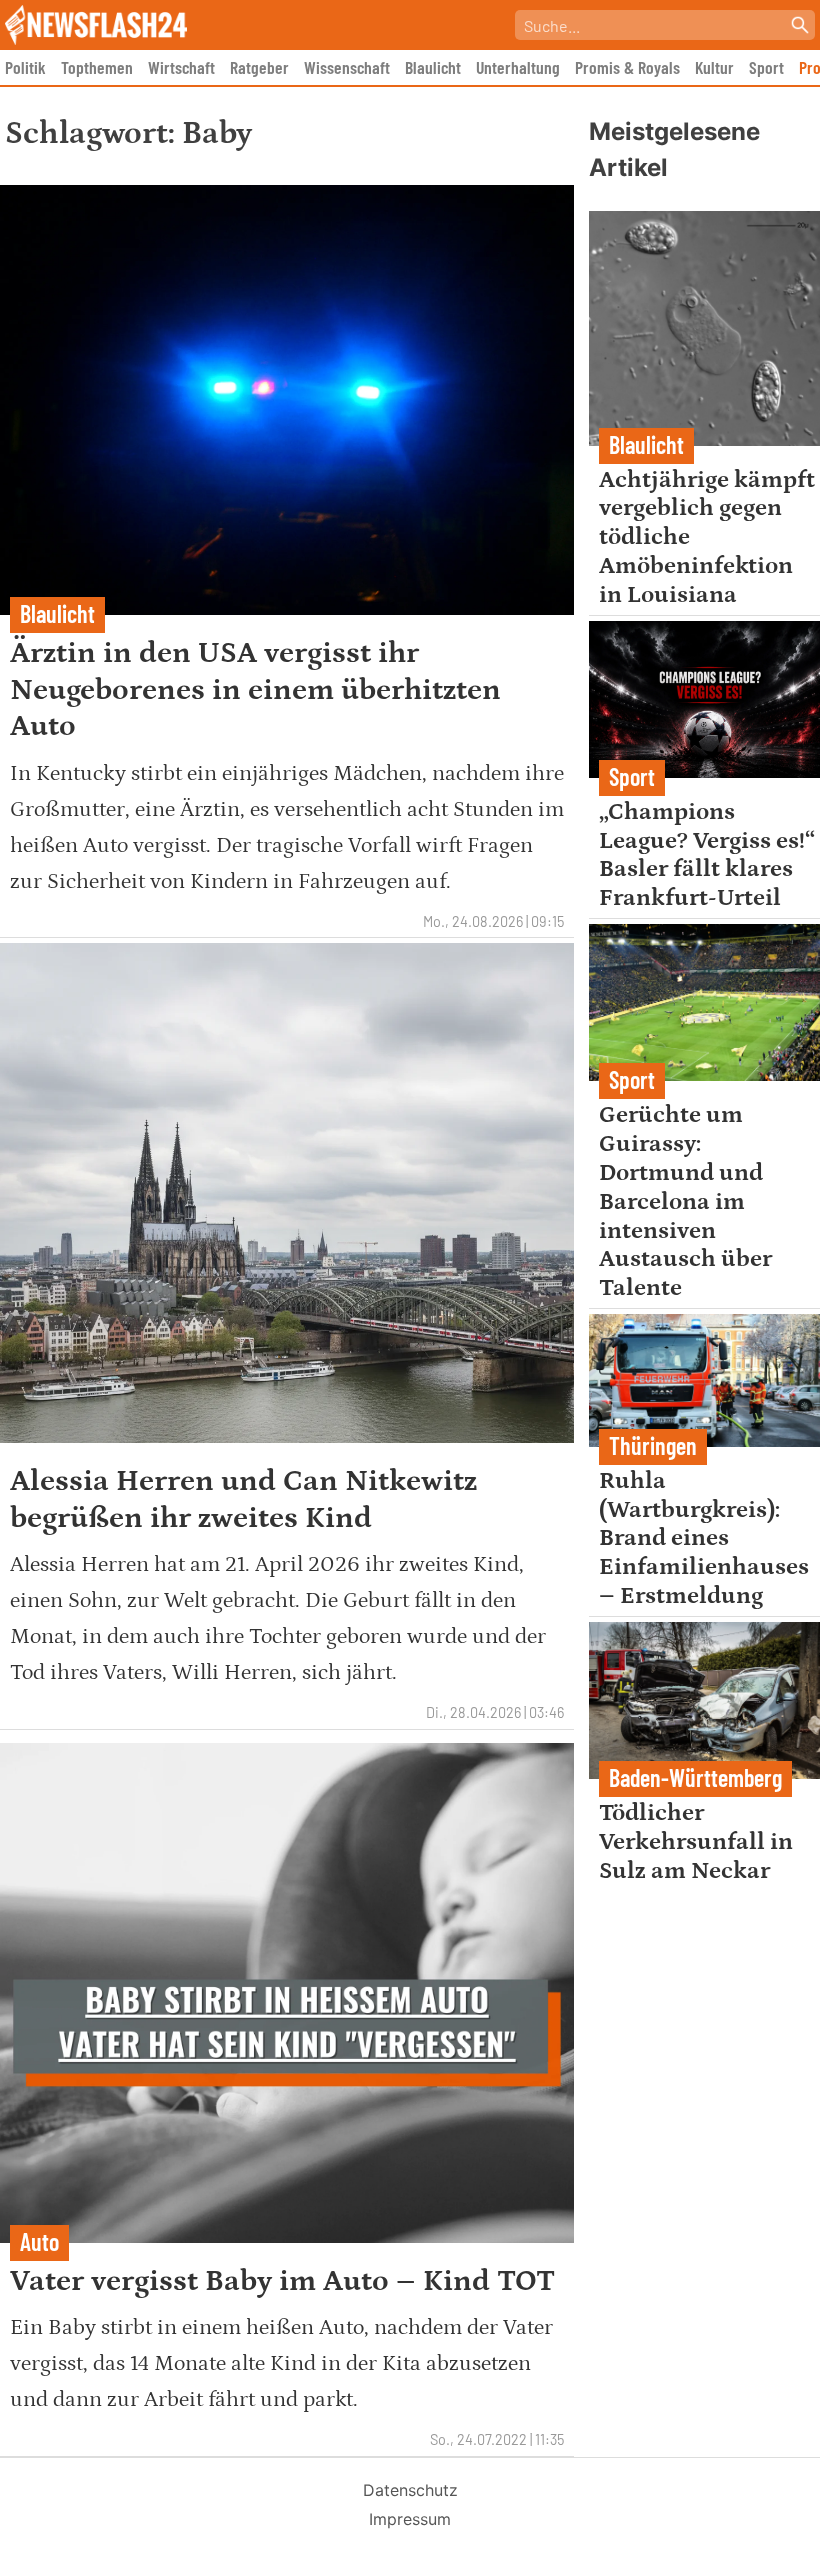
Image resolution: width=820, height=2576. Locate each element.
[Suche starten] (800, 25)
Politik (25, 67)
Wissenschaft (347, 67)
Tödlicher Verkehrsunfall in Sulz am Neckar (696, 1841)
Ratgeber (259, 67)
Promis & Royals (627, 67)
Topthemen (97, 67)
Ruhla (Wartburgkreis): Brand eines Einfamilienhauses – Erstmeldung (704, 1538)
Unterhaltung (518, 67)
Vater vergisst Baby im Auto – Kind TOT (282, 2281)
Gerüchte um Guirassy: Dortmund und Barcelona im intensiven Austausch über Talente (685, 1201)
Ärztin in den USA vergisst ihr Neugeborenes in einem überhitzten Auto (255, 689)
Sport (766, 67)
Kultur (714, 67)
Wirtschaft (181, 67)
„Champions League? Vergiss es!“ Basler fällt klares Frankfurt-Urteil (707, 854)
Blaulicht (433, 67)
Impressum (410, 2519)
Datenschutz (410, 2490)
